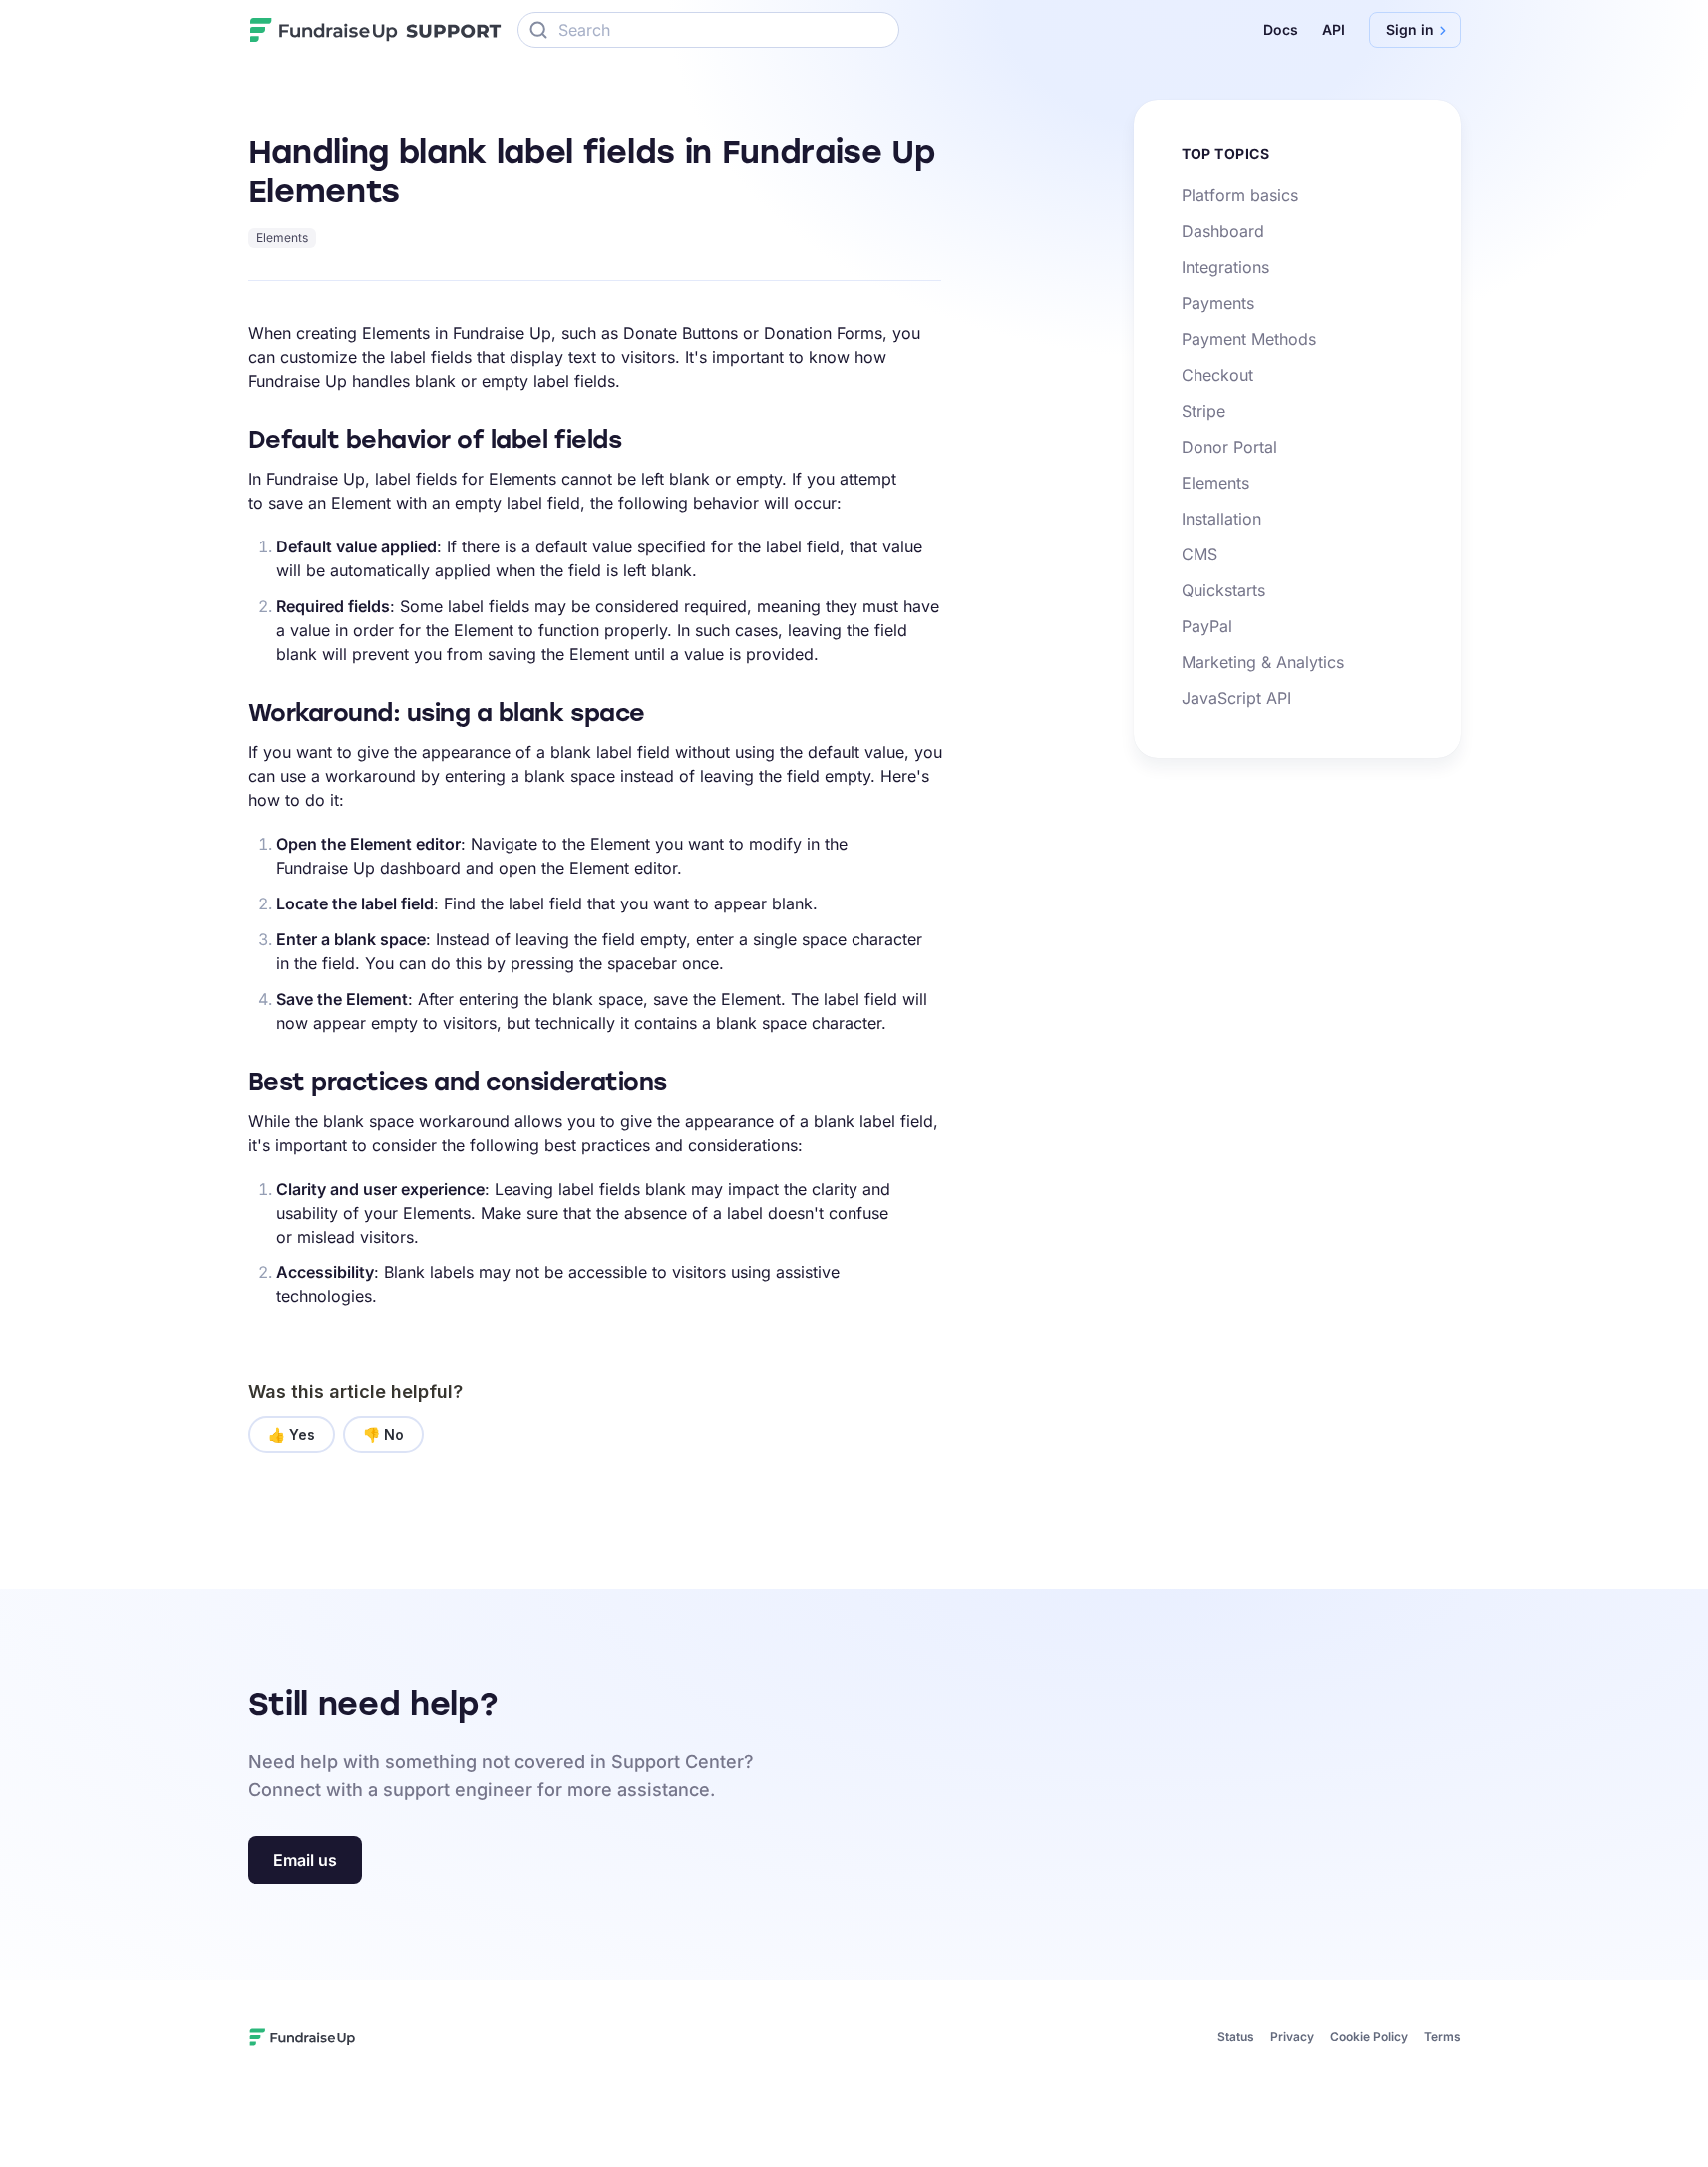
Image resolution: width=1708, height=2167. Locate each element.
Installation (1221, 519)
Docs (1281, 29)
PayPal (1207, 626)
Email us (305, 1860)
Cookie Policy (1369, 2037)
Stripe (1203, 411)
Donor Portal (1229, 447)
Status (1236, 2037)
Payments (1218, 303)
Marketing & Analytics (1263, 662)
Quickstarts (1223, 590)
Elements (282, 238)
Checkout (1217, 375)
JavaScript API (1236, 698)
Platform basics (1240, 195)
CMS (1199, 554)
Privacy (1292, 2037)
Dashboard (1223, 231)
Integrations (1225, 267)
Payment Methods (1249, 339)
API (1334, 29)
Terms (1442, 2037)
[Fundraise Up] (324, 30)
